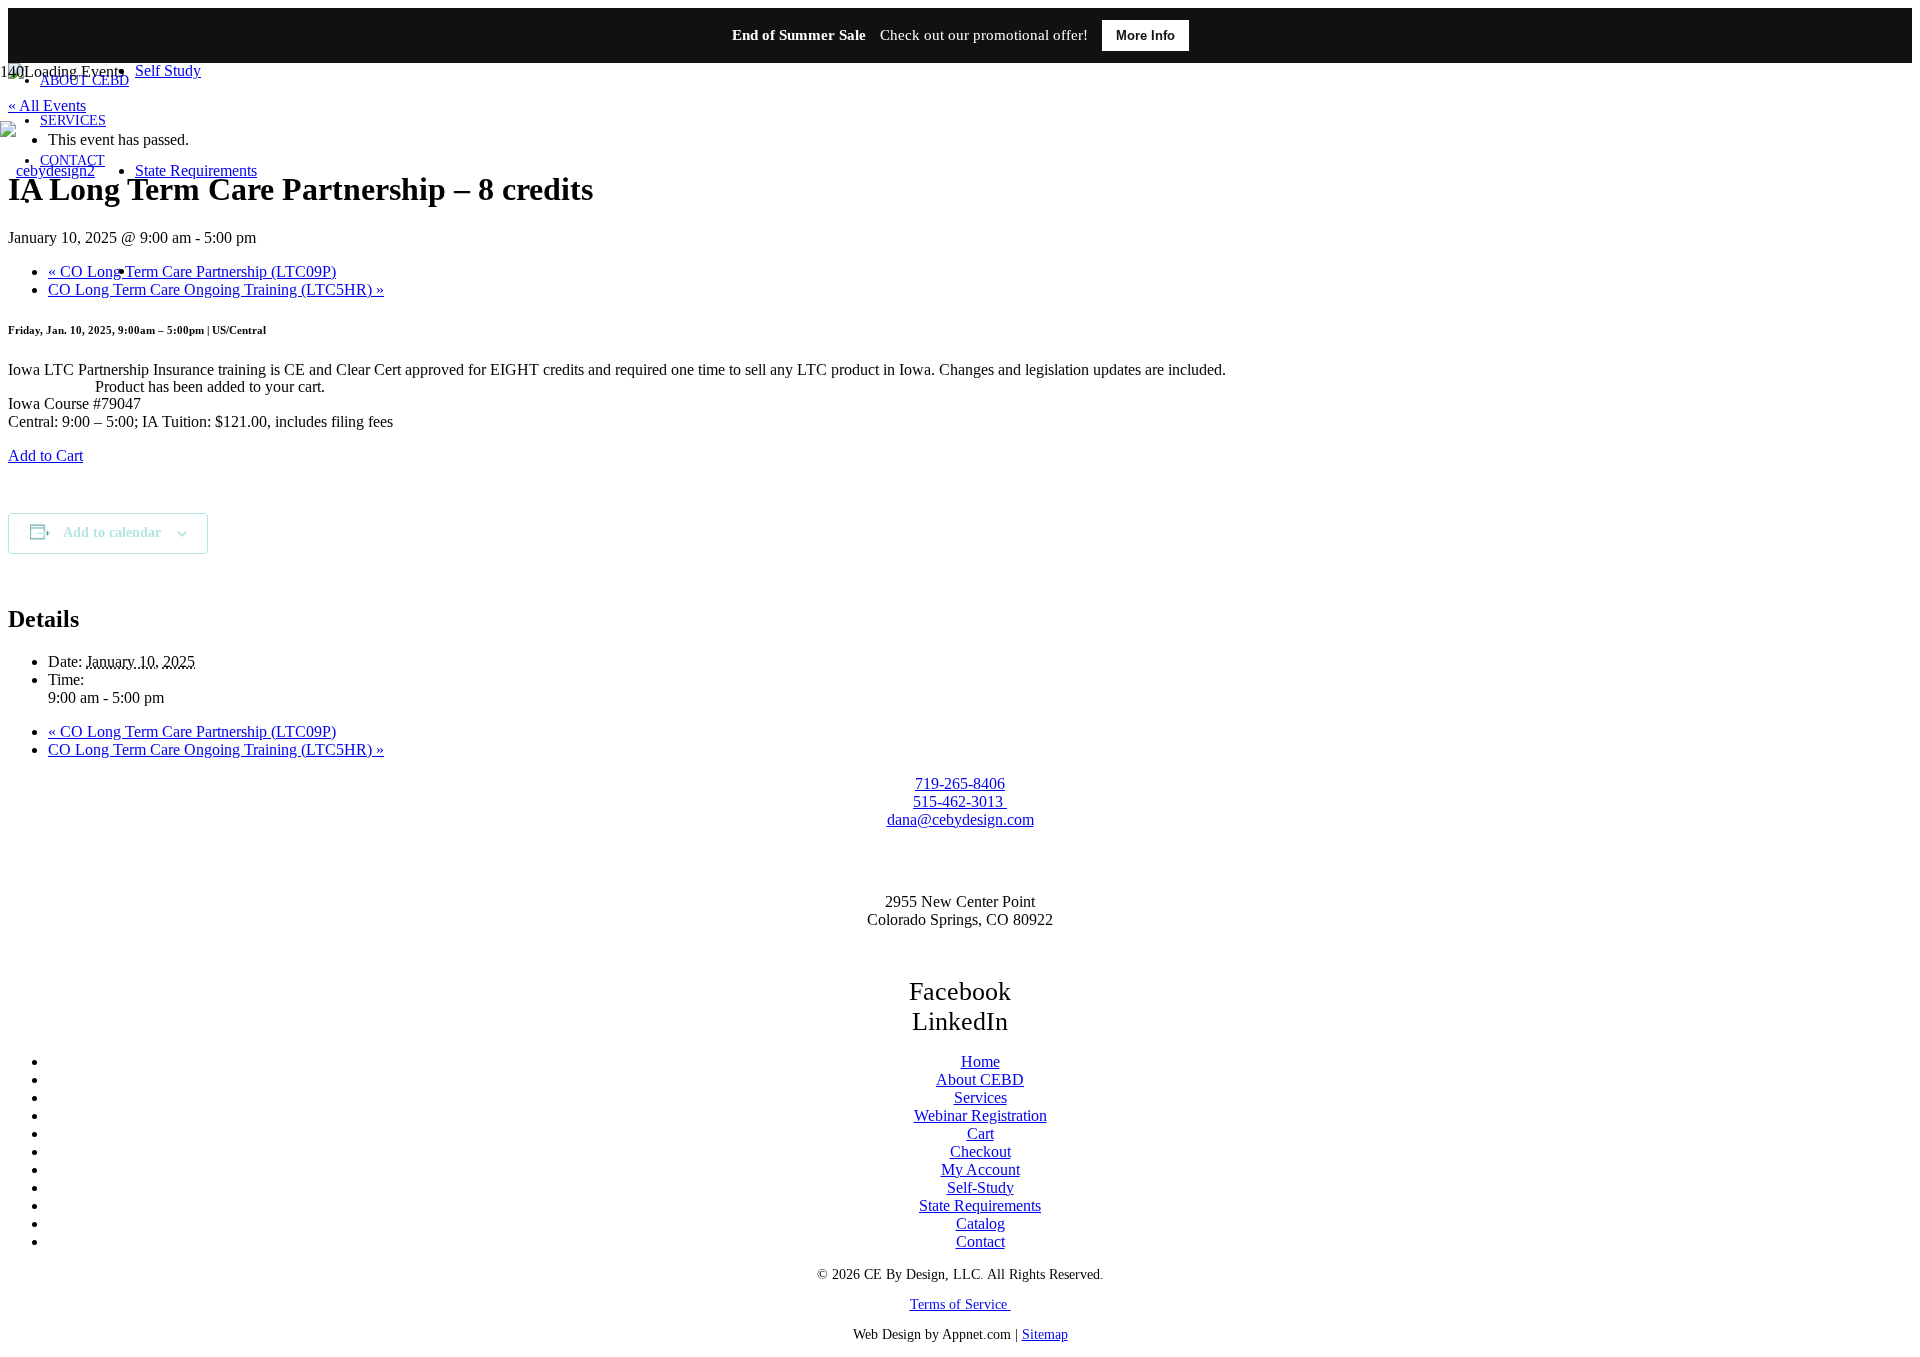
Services (980, 1097)
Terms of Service (960, 1304)
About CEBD (980, 1079)
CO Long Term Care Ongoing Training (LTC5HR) (216, 749)
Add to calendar (112, 532)
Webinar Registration (980, 1115)
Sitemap (1045, 1334)
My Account (980, 1169)
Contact (980, 1241)
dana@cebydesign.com (960, 819)
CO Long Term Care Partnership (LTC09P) (192, 731)
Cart (980, 1133)
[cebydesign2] (47, 170)
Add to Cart (45, 455)
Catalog (980, 1223)
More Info (1145, 35)
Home (980, 1061)
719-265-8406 (960, 783)
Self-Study (980, 1187)
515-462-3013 (960, 801)
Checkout (980, 1151)
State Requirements (980, 1205)
